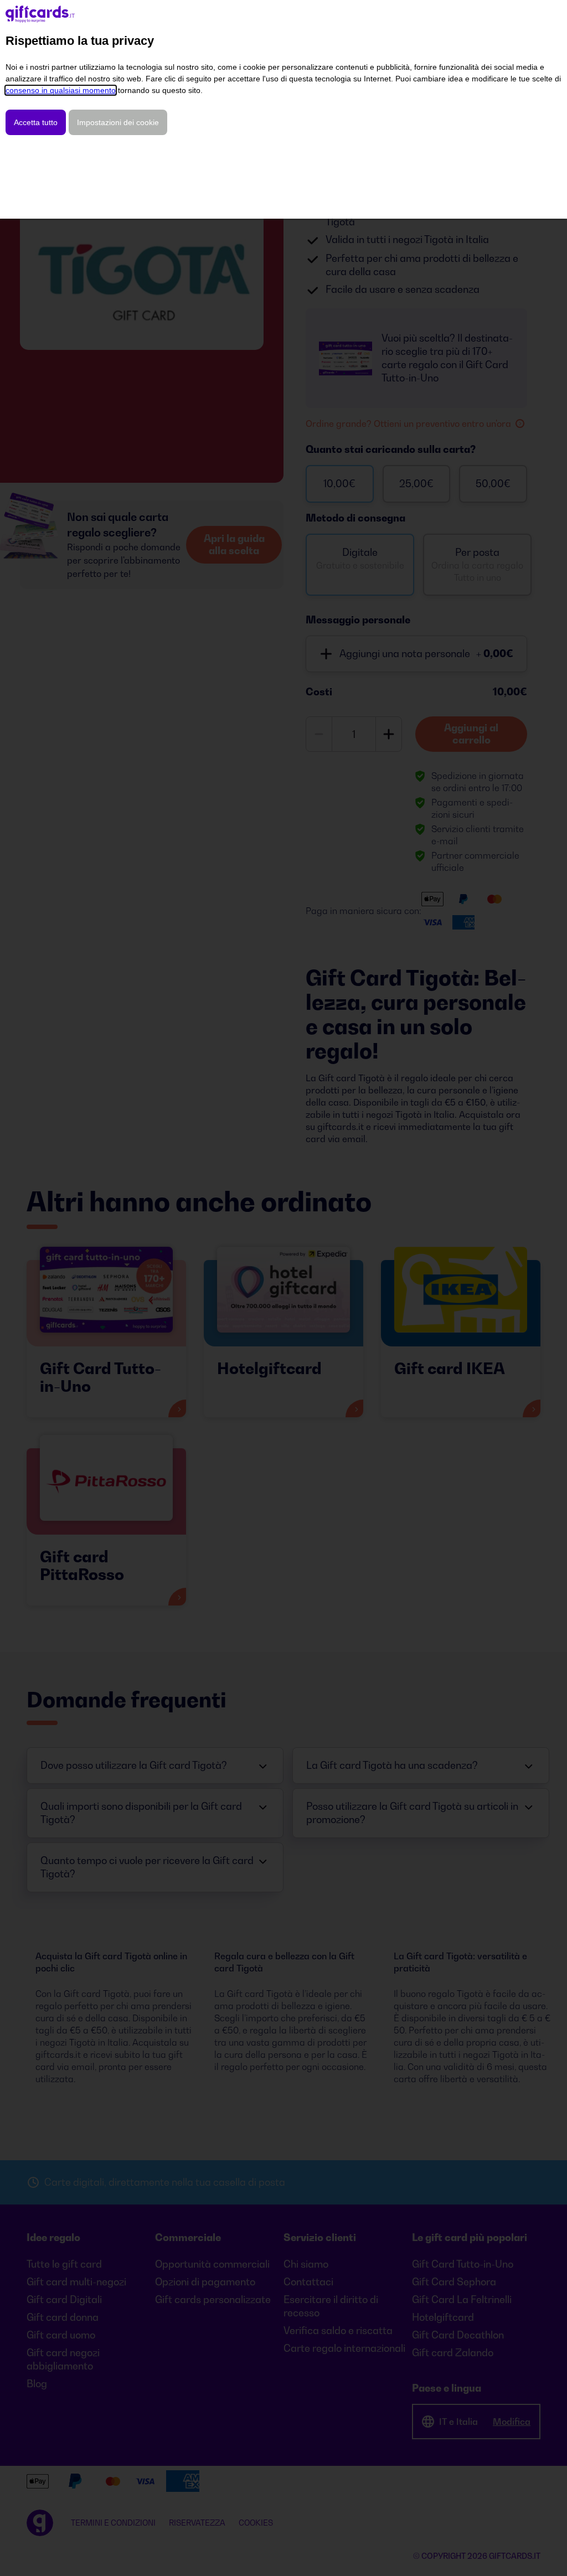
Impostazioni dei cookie (118, 122)
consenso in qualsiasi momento (61, 90)
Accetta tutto (36, 122)
